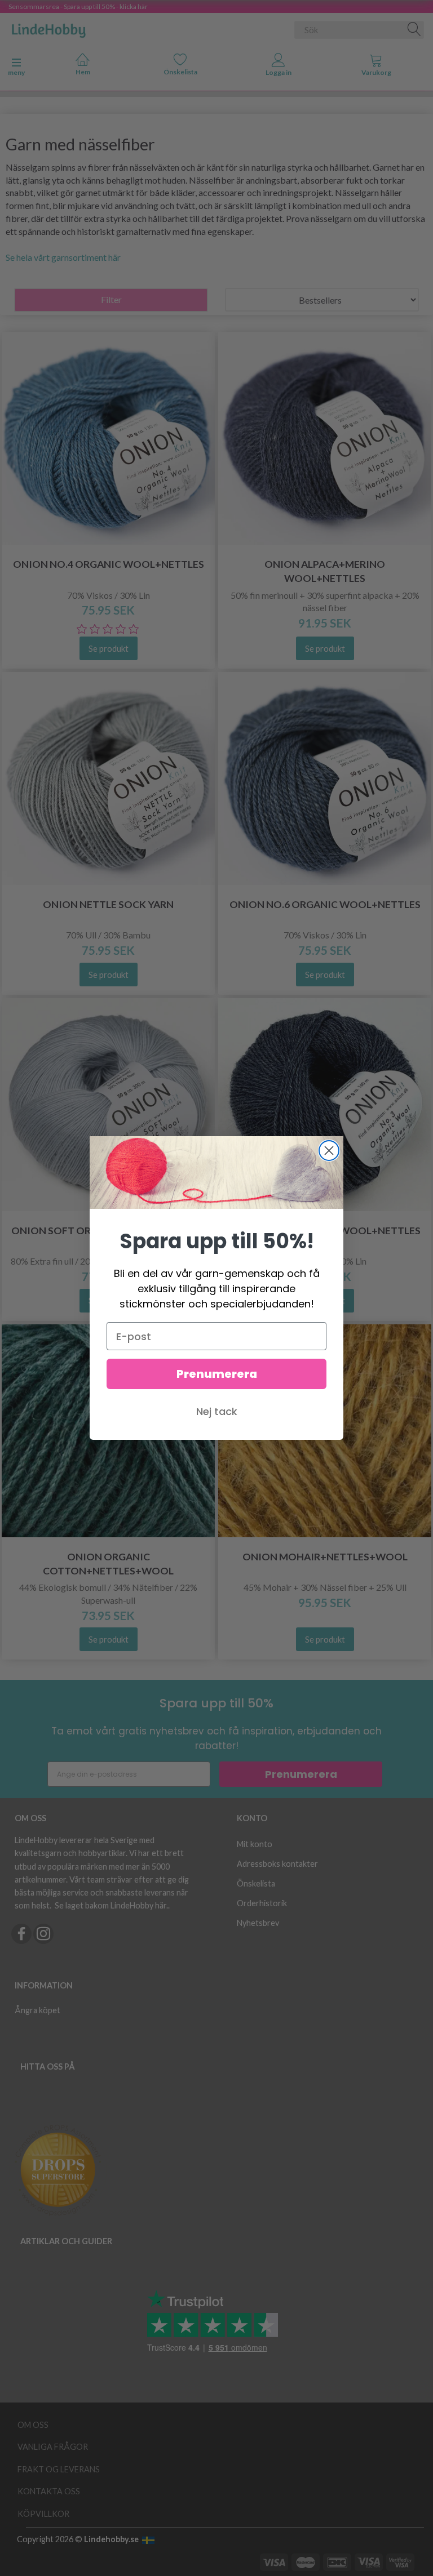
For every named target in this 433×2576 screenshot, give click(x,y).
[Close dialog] (329, 1151)
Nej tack (217, 1411)
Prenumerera (217, 1374)
